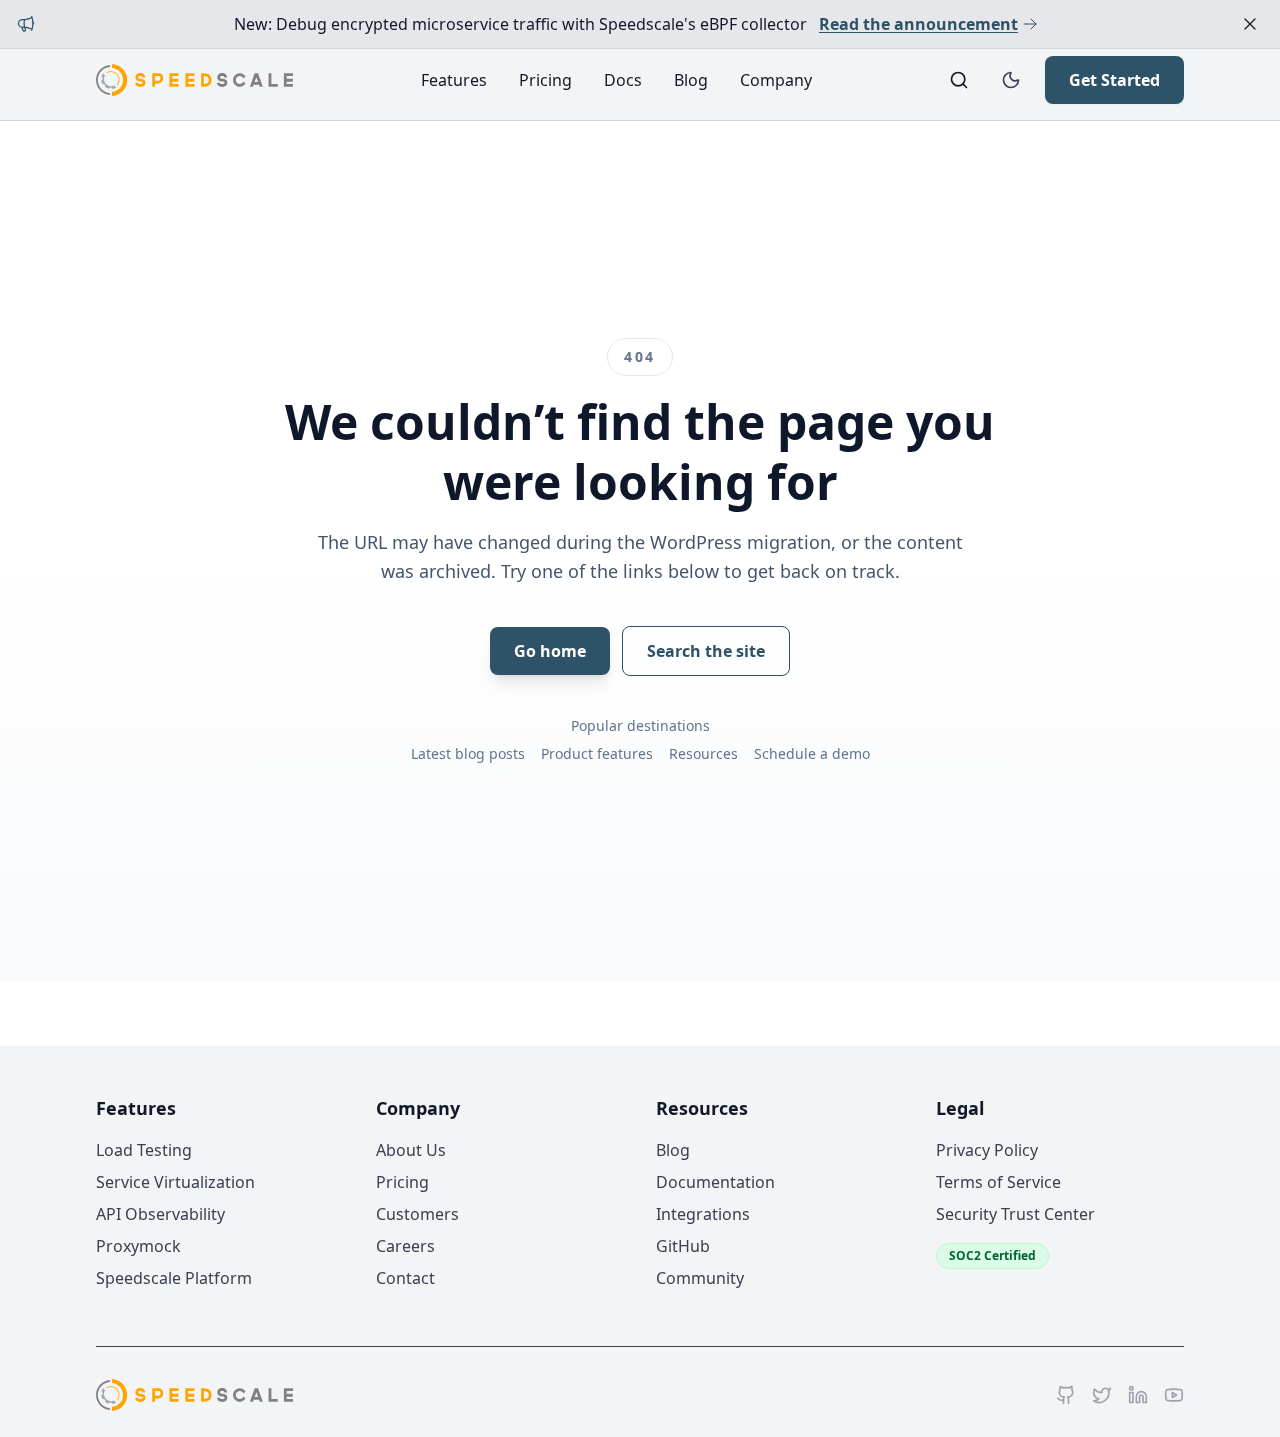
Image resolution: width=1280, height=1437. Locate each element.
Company (776, 80)
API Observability (160, 1214)
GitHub (683, 1246)
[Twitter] (1102, 1395)
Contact (405, 1278)
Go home (550, 651)
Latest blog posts (468, 753)
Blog (691, 80)
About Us (411, 1150)
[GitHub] (1066, 1395)
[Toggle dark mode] (1011, 80)
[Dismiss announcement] (1250, 24)
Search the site (706, 651)
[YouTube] (1174, 1395)
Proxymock (138, 1246)
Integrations (703, 1214)
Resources (703, 753)
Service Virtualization (175, 1182)
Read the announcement (918, 24)
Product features (597, 753)
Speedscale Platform (174, 1278)
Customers (417, 1214)
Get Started (1114, 80)
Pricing (545, 80)
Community (700, 1278)
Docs (623, 80)
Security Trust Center (1015, 1214)
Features (454, 80)
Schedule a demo (812, 753)
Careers (405, 1246)
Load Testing (144, 1150)
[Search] (959, 80)
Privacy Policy (987, 1150)
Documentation (715, 1182)
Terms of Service (998, 1182)
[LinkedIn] (1138, 1395)
